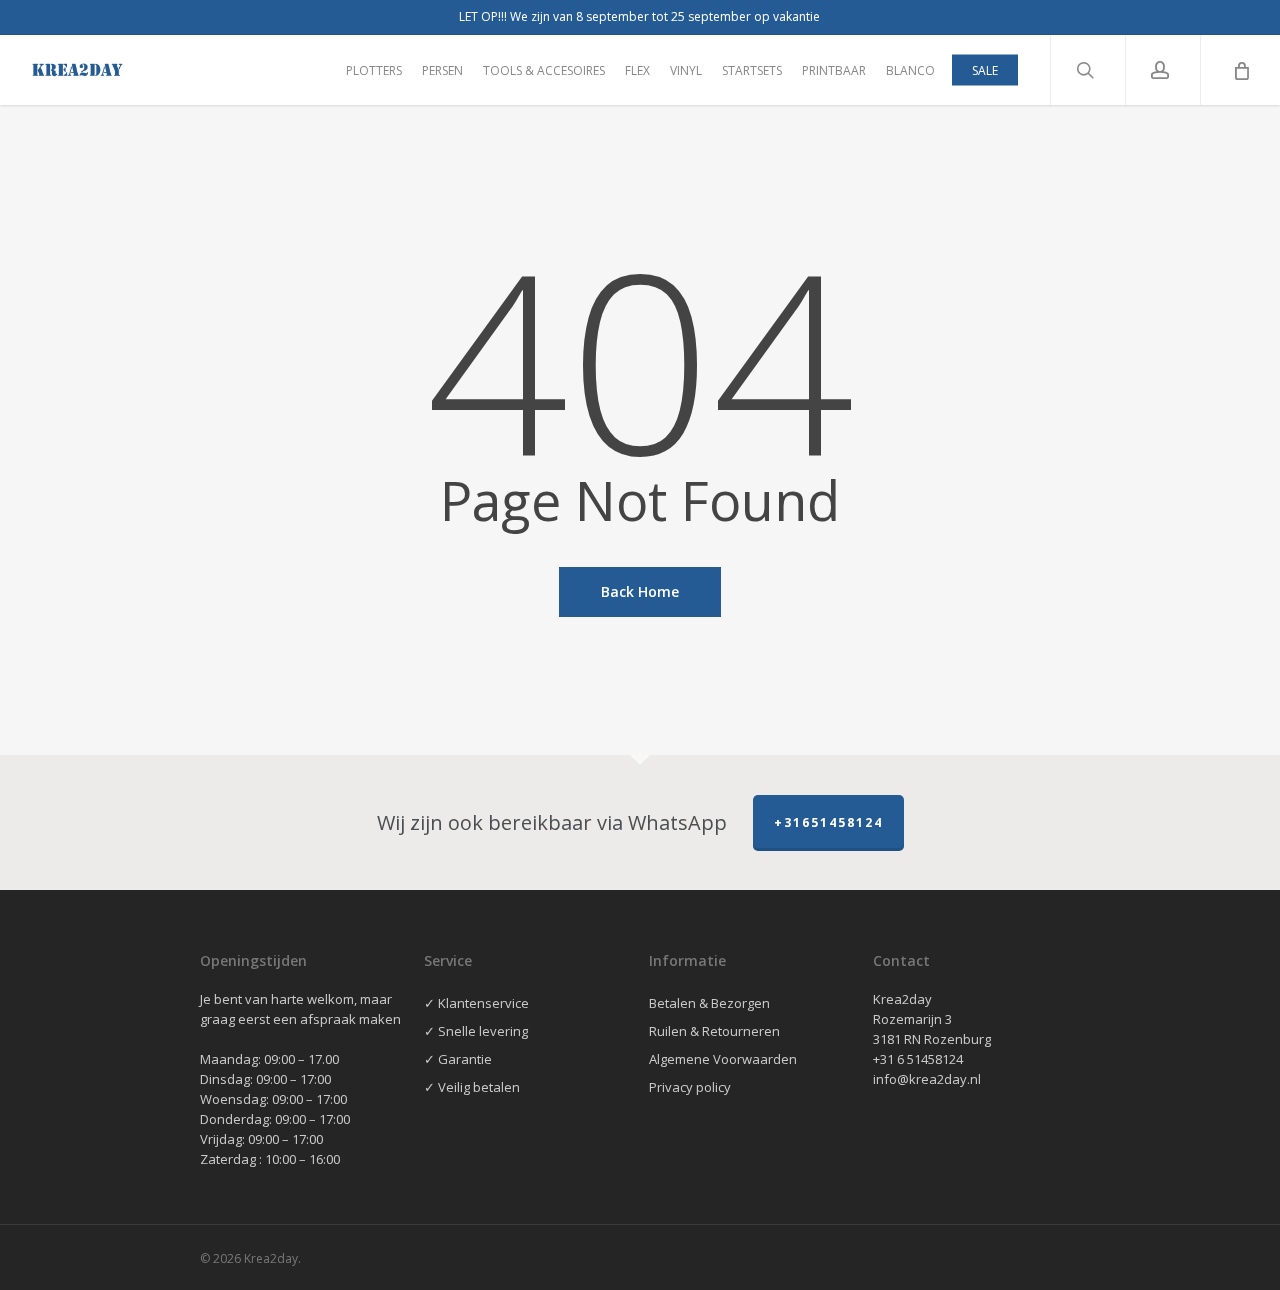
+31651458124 (828, 822)
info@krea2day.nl (927, 1079)
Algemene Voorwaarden (723, 1059)
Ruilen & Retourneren (714, 1031)
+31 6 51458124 (918, 1059)
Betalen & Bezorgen (709, 1003)
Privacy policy (690, 1087)
